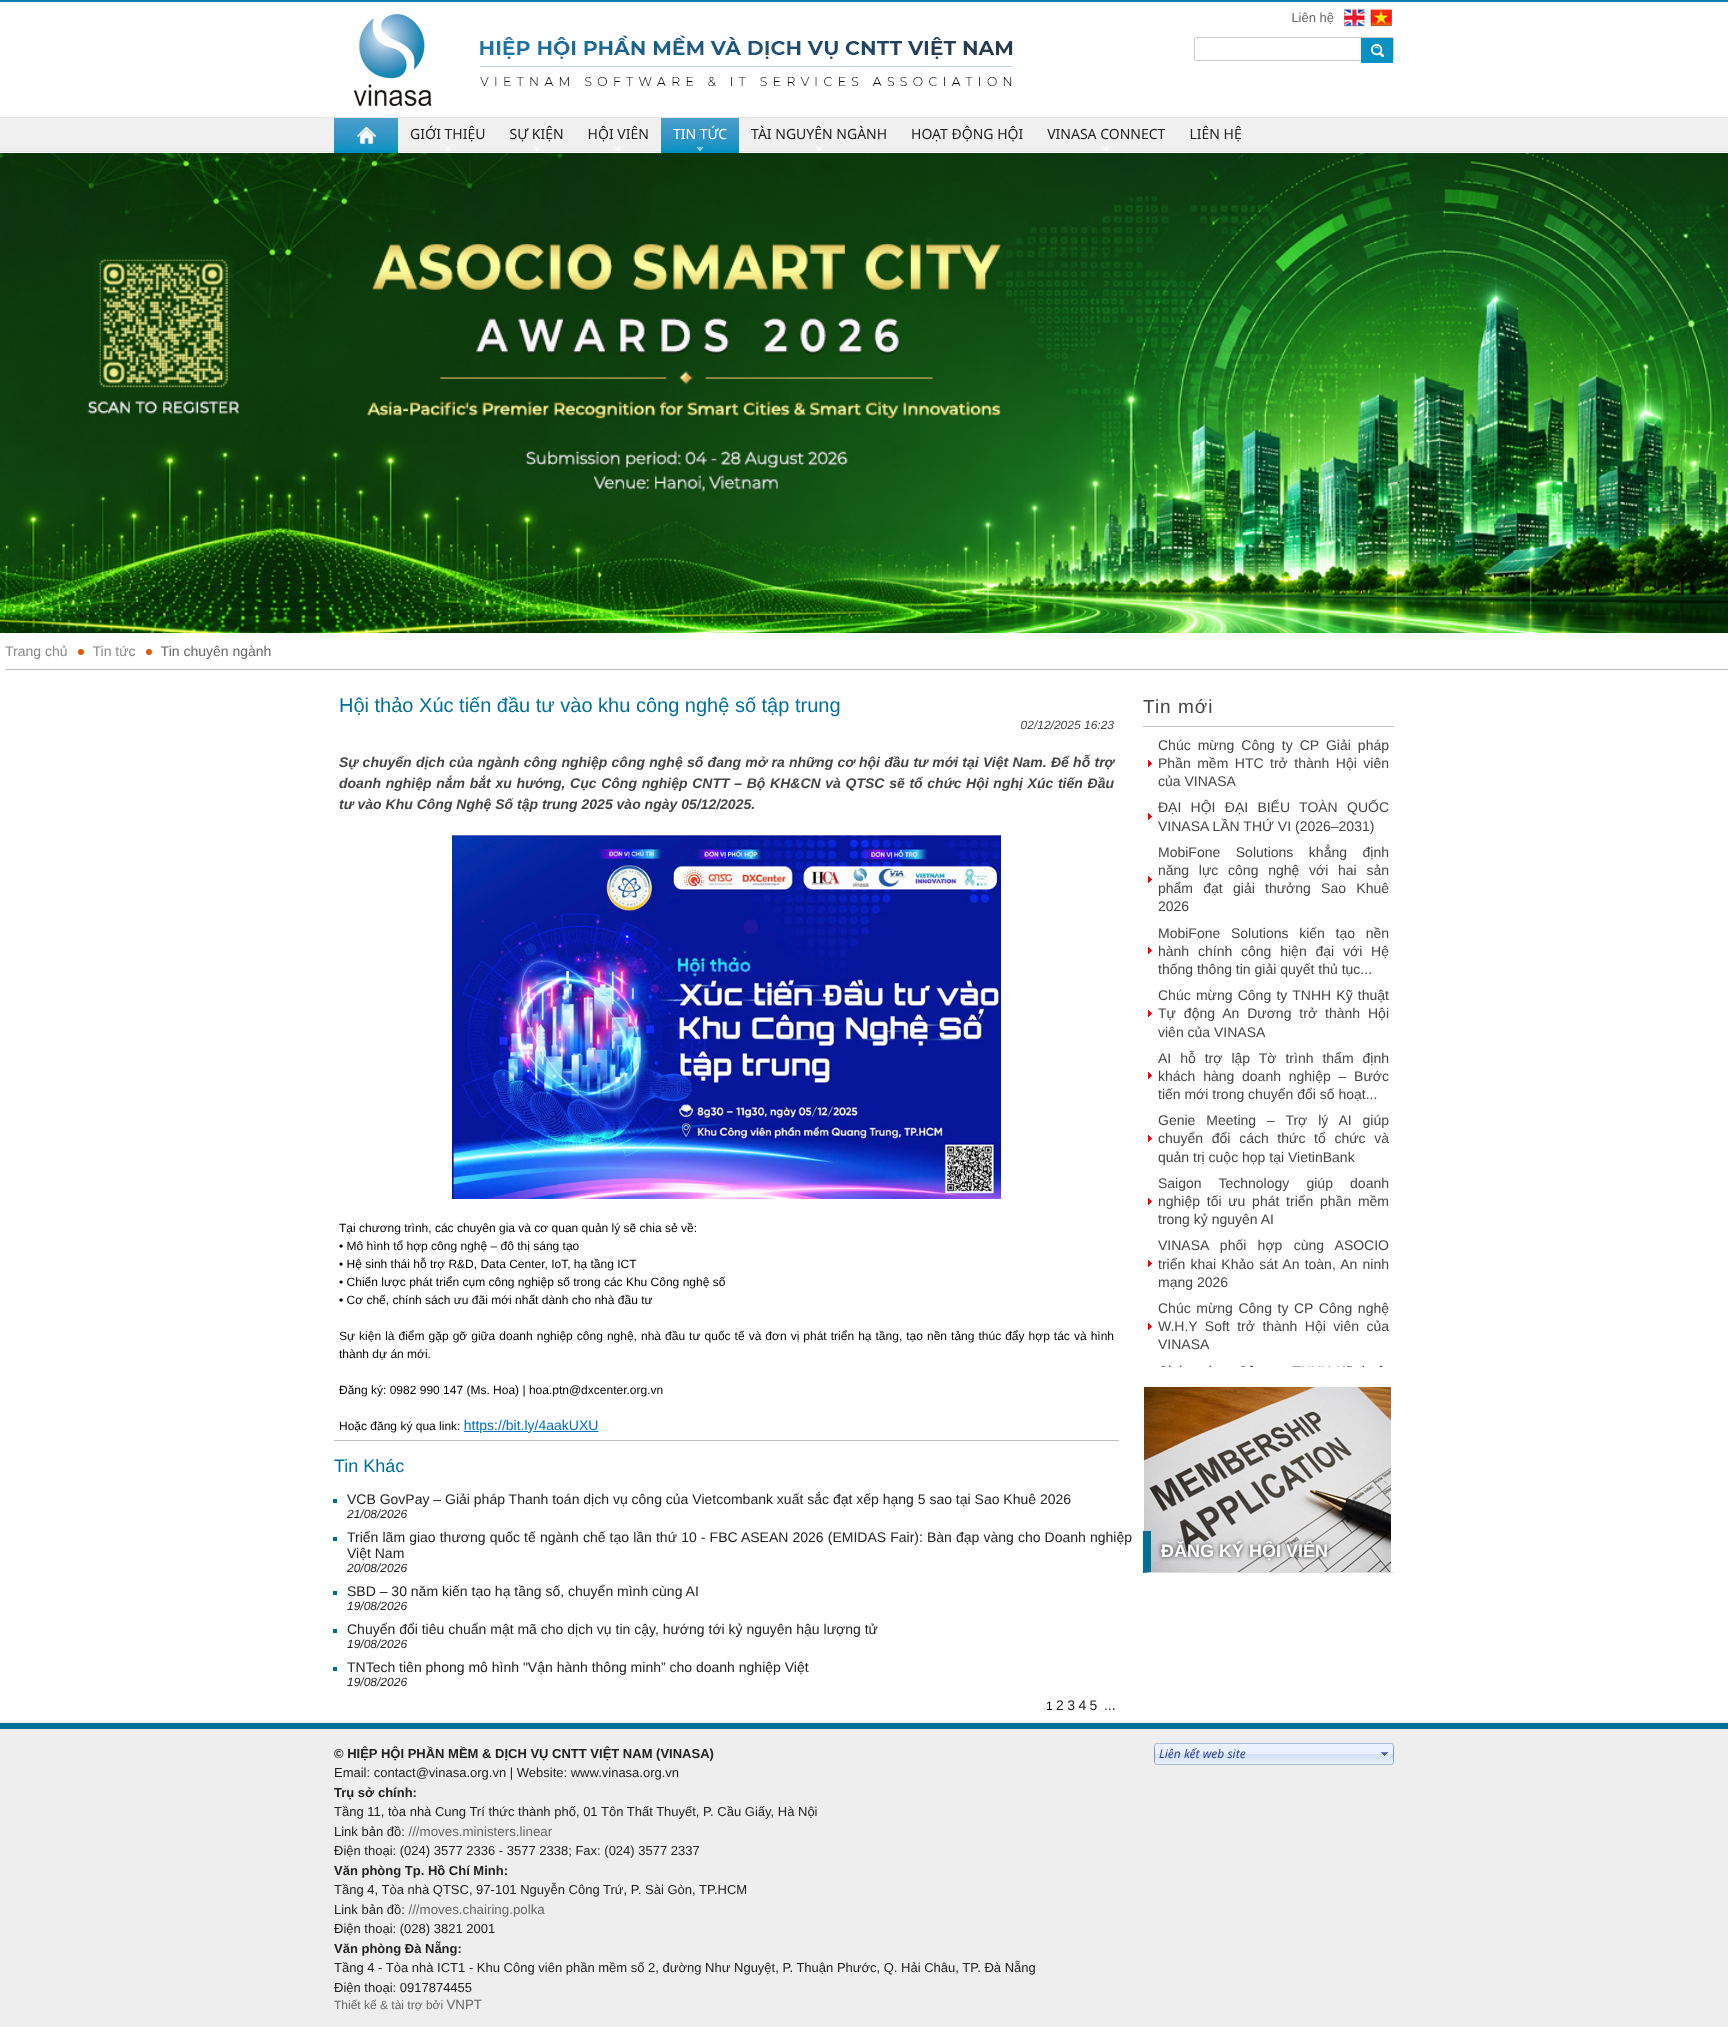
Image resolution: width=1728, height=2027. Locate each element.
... (1110, 1705)
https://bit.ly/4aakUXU (531, 1425)
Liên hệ (1314, 17)
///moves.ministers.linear (480, 1831)
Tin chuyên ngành (216, 651)
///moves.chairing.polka (476, 1909)
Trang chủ (36, 651)
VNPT (464, 2004)
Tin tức (114, 651)
